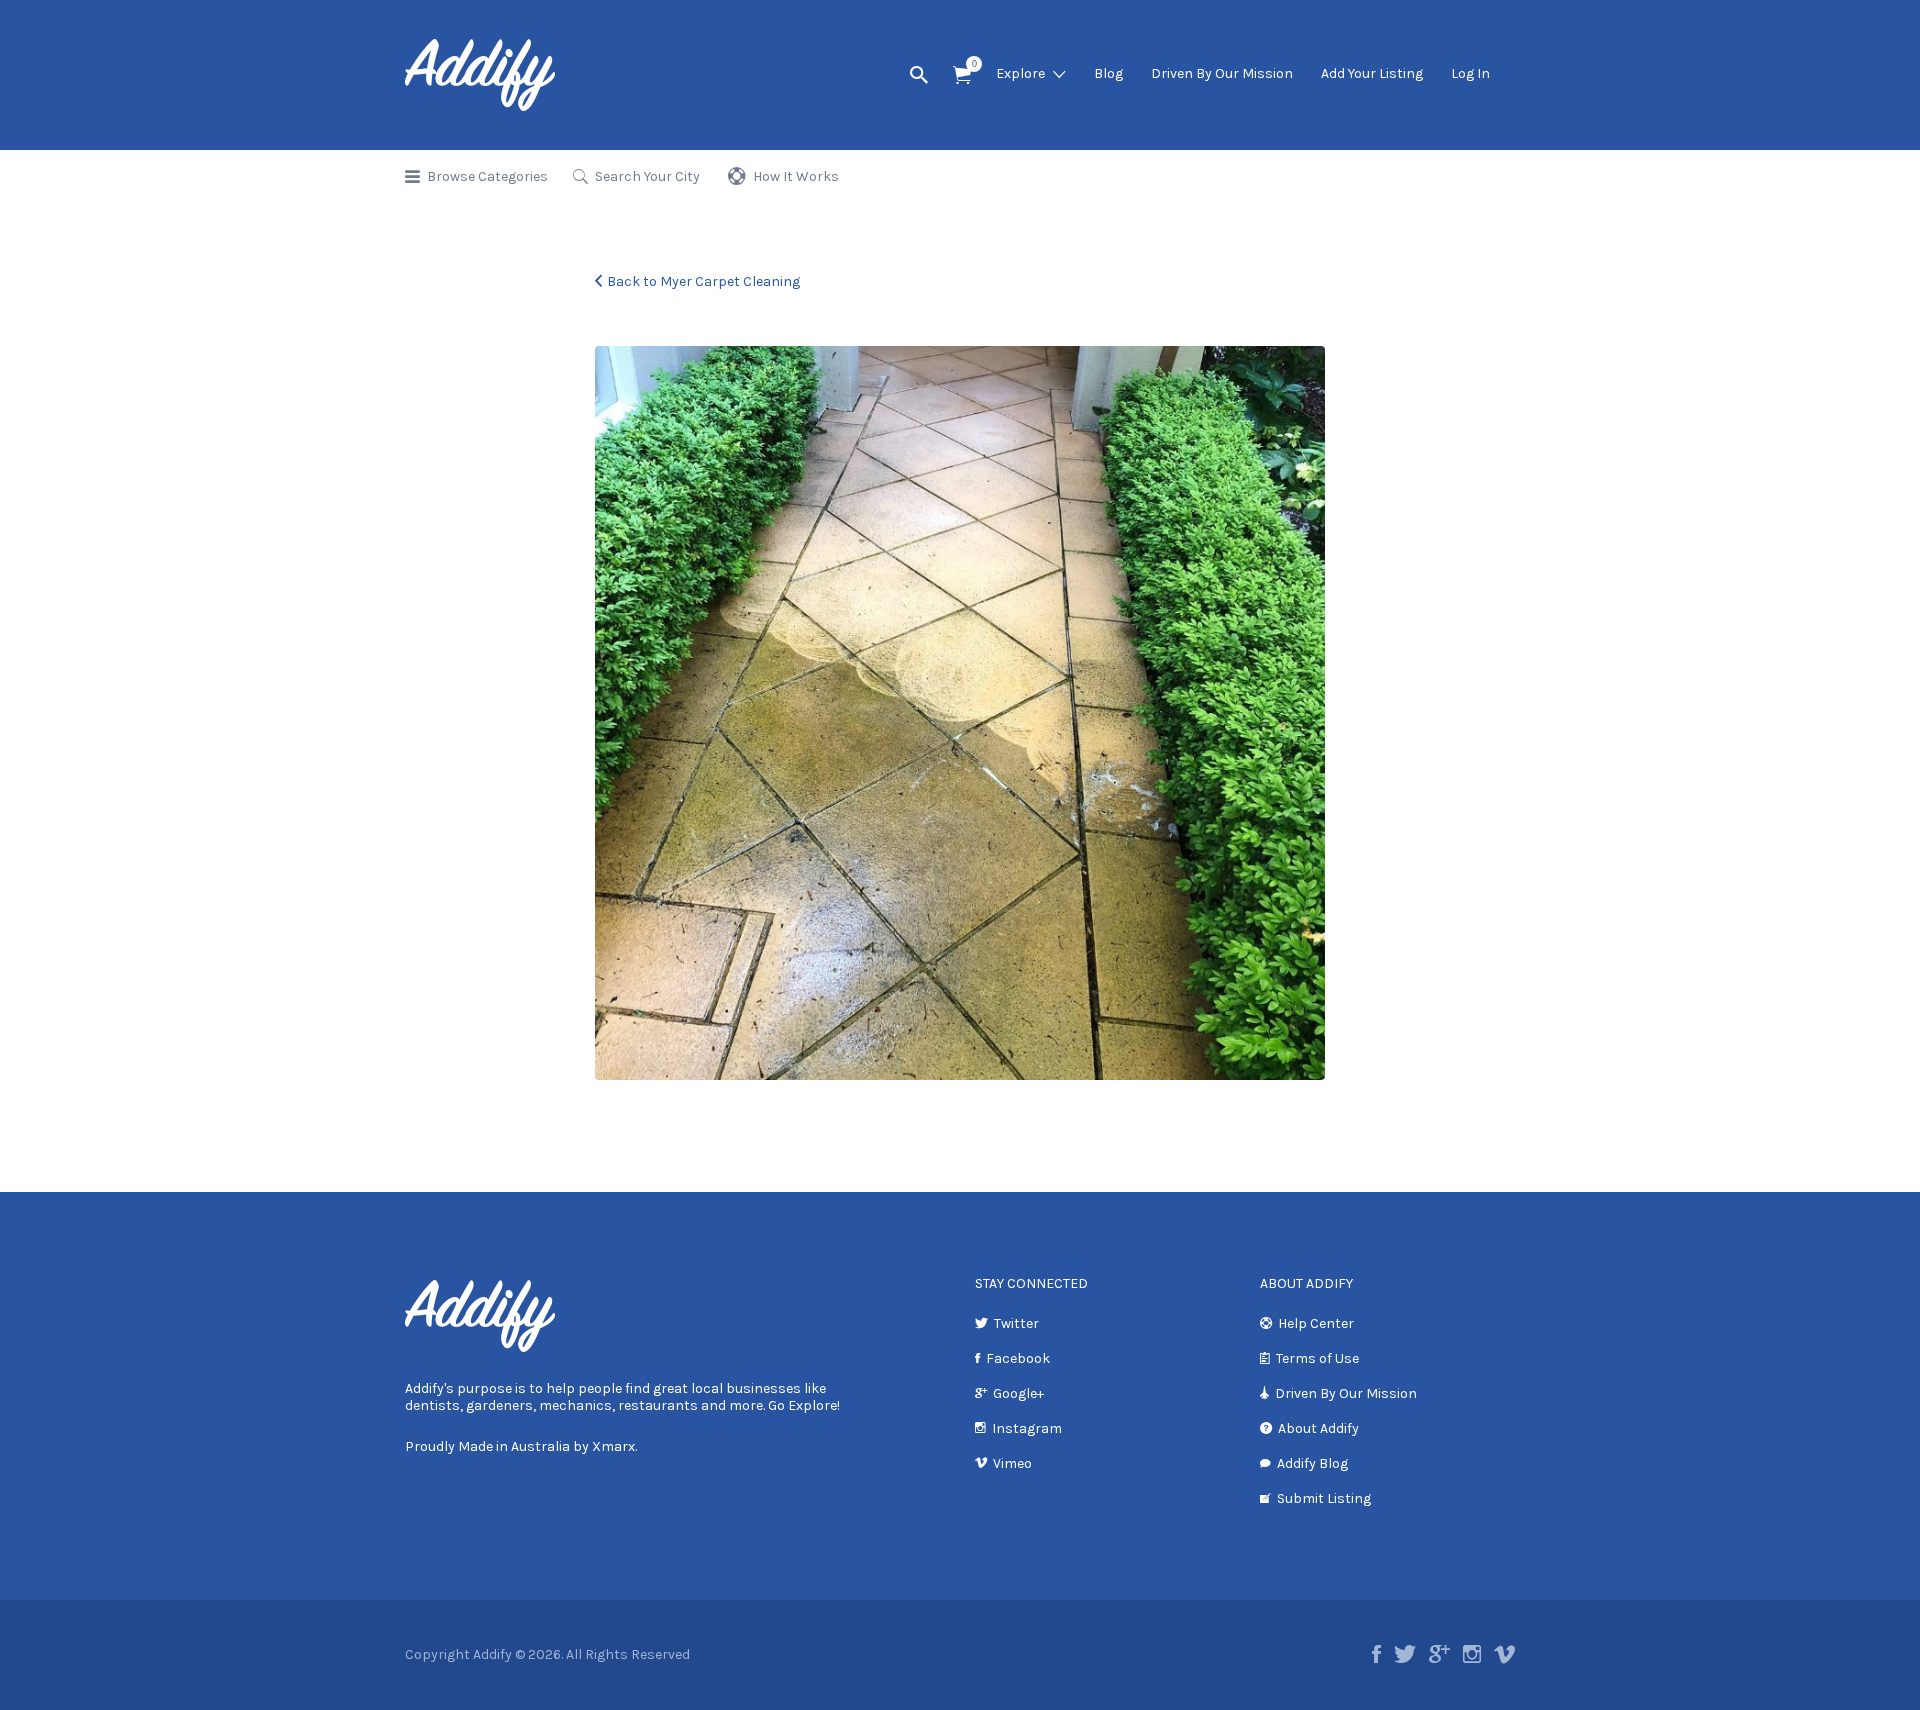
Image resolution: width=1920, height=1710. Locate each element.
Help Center (1316, 1323)
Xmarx (613, 1446)
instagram (1472, 1654)
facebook (1376, 1654)
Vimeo (1012, 1463)
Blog (1108, 73)
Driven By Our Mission (1222, 73)
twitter (1405, 1654)
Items (962, 75)
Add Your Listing (1372, 73)
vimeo (1504, 1654)
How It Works (796, 176)
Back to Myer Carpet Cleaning (703, 281)
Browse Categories (487, 176)
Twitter (1016, 1323)
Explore (1020, 73)
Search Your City (647, 176)
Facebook (1018, 1358)
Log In (1470, 73)
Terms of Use (1317, 1358)
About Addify (1318, 1428)
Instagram (1027, 1428)
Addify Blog (1312, 1463)
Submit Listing (1324, 1498)
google (1439, 1654)
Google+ (1018, 1393)
